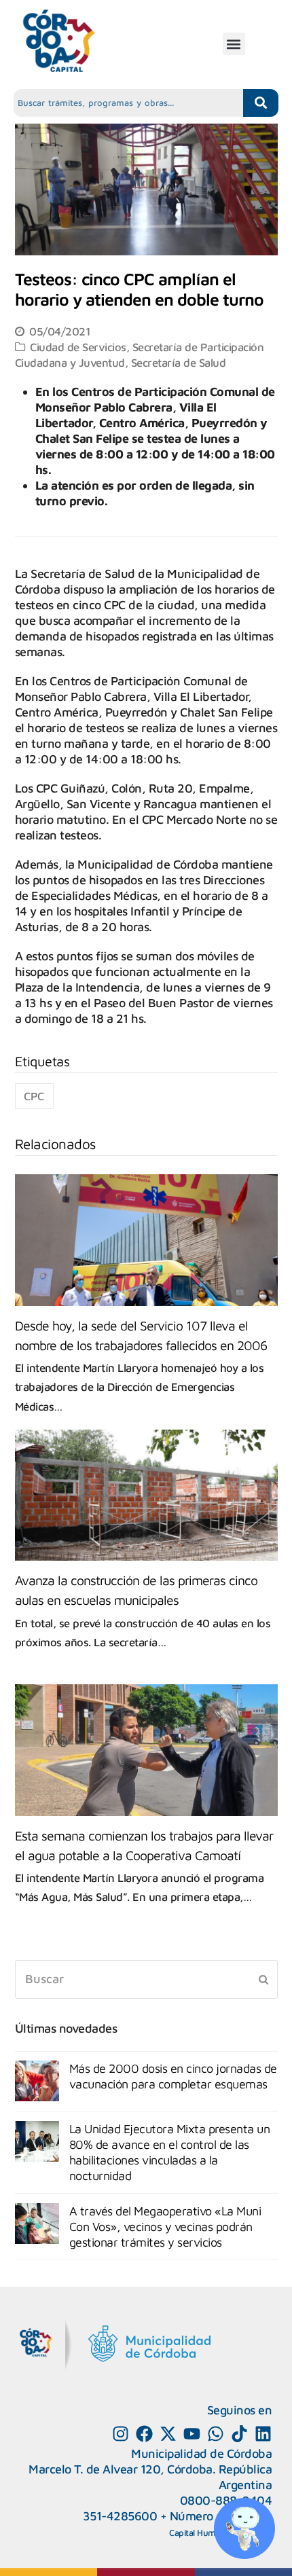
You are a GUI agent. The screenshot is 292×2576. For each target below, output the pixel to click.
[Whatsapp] (216, 2434)
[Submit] (263, 1979)
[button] (234, 44)
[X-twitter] (168, 2434)
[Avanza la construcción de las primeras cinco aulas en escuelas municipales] (146, 1495)
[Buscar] (146, 1979)
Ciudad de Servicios (78, 347)
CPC (34, 1096)
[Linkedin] (263, 2434)
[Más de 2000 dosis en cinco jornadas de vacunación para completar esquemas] (37, 2081)
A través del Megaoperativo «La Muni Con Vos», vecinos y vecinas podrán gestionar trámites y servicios (165, 2227)
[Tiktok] (239, 2434)
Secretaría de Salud (179, 362)
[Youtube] (192, 2434)
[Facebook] (144, 2434)
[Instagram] (121, 2434)
